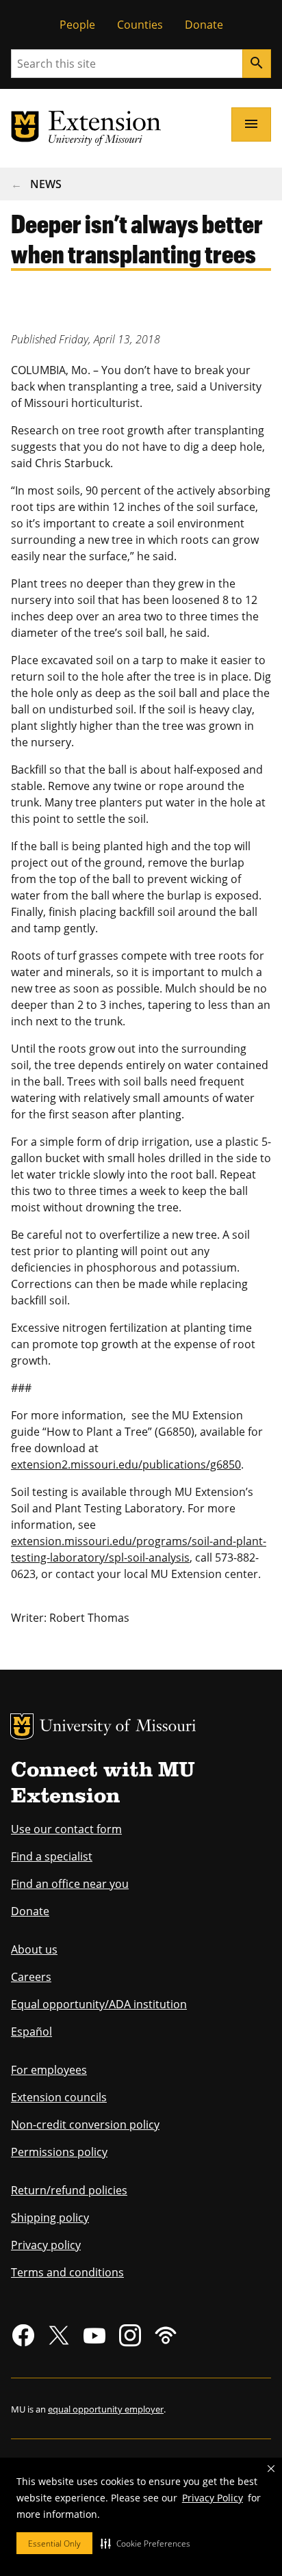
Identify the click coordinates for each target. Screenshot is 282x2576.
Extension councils (59, 2097)
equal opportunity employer (106, 2409)
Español (31, 2032)
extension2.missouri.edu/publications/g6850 (126, 1464)
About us (34, 1949)
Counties (140, 25)
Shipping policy (50, 2218)
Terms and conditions (67, 2272)
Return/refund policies (69, 2190)
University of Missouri (118, 1727)
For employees (49, 2070)
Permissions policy (59, 2152)
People (77, 25)
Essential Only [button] (54, 2544)
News (46, 184)
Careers (31, 1977)
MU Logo (22, 1726)
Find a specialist (52, 1856)
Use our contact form (66, 1829)
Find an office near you (70, 1884)
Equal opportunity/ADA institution (99, 2004)
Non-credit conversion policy (85, 2125)
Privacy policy (46, 2245)
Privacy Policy (213, 2498)
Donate (204, 25)
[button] (145, 2543)
